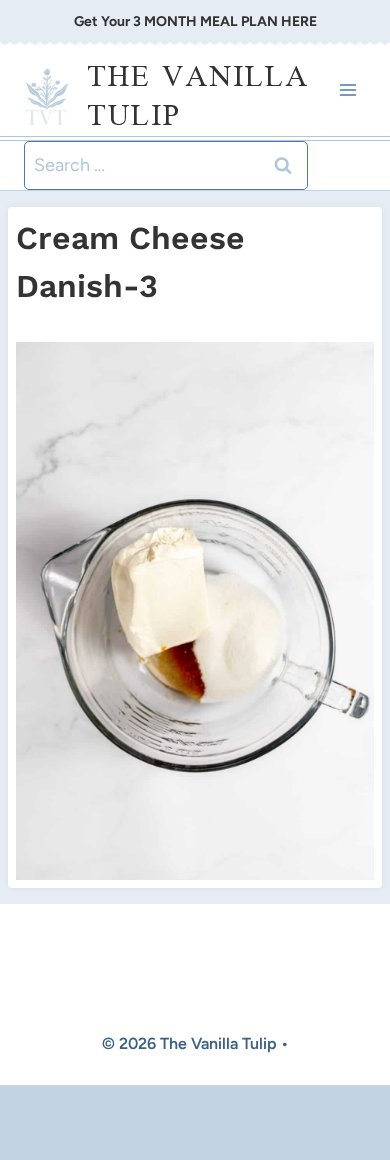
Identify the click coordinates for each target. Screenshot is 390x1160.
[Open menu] (347, 90)
